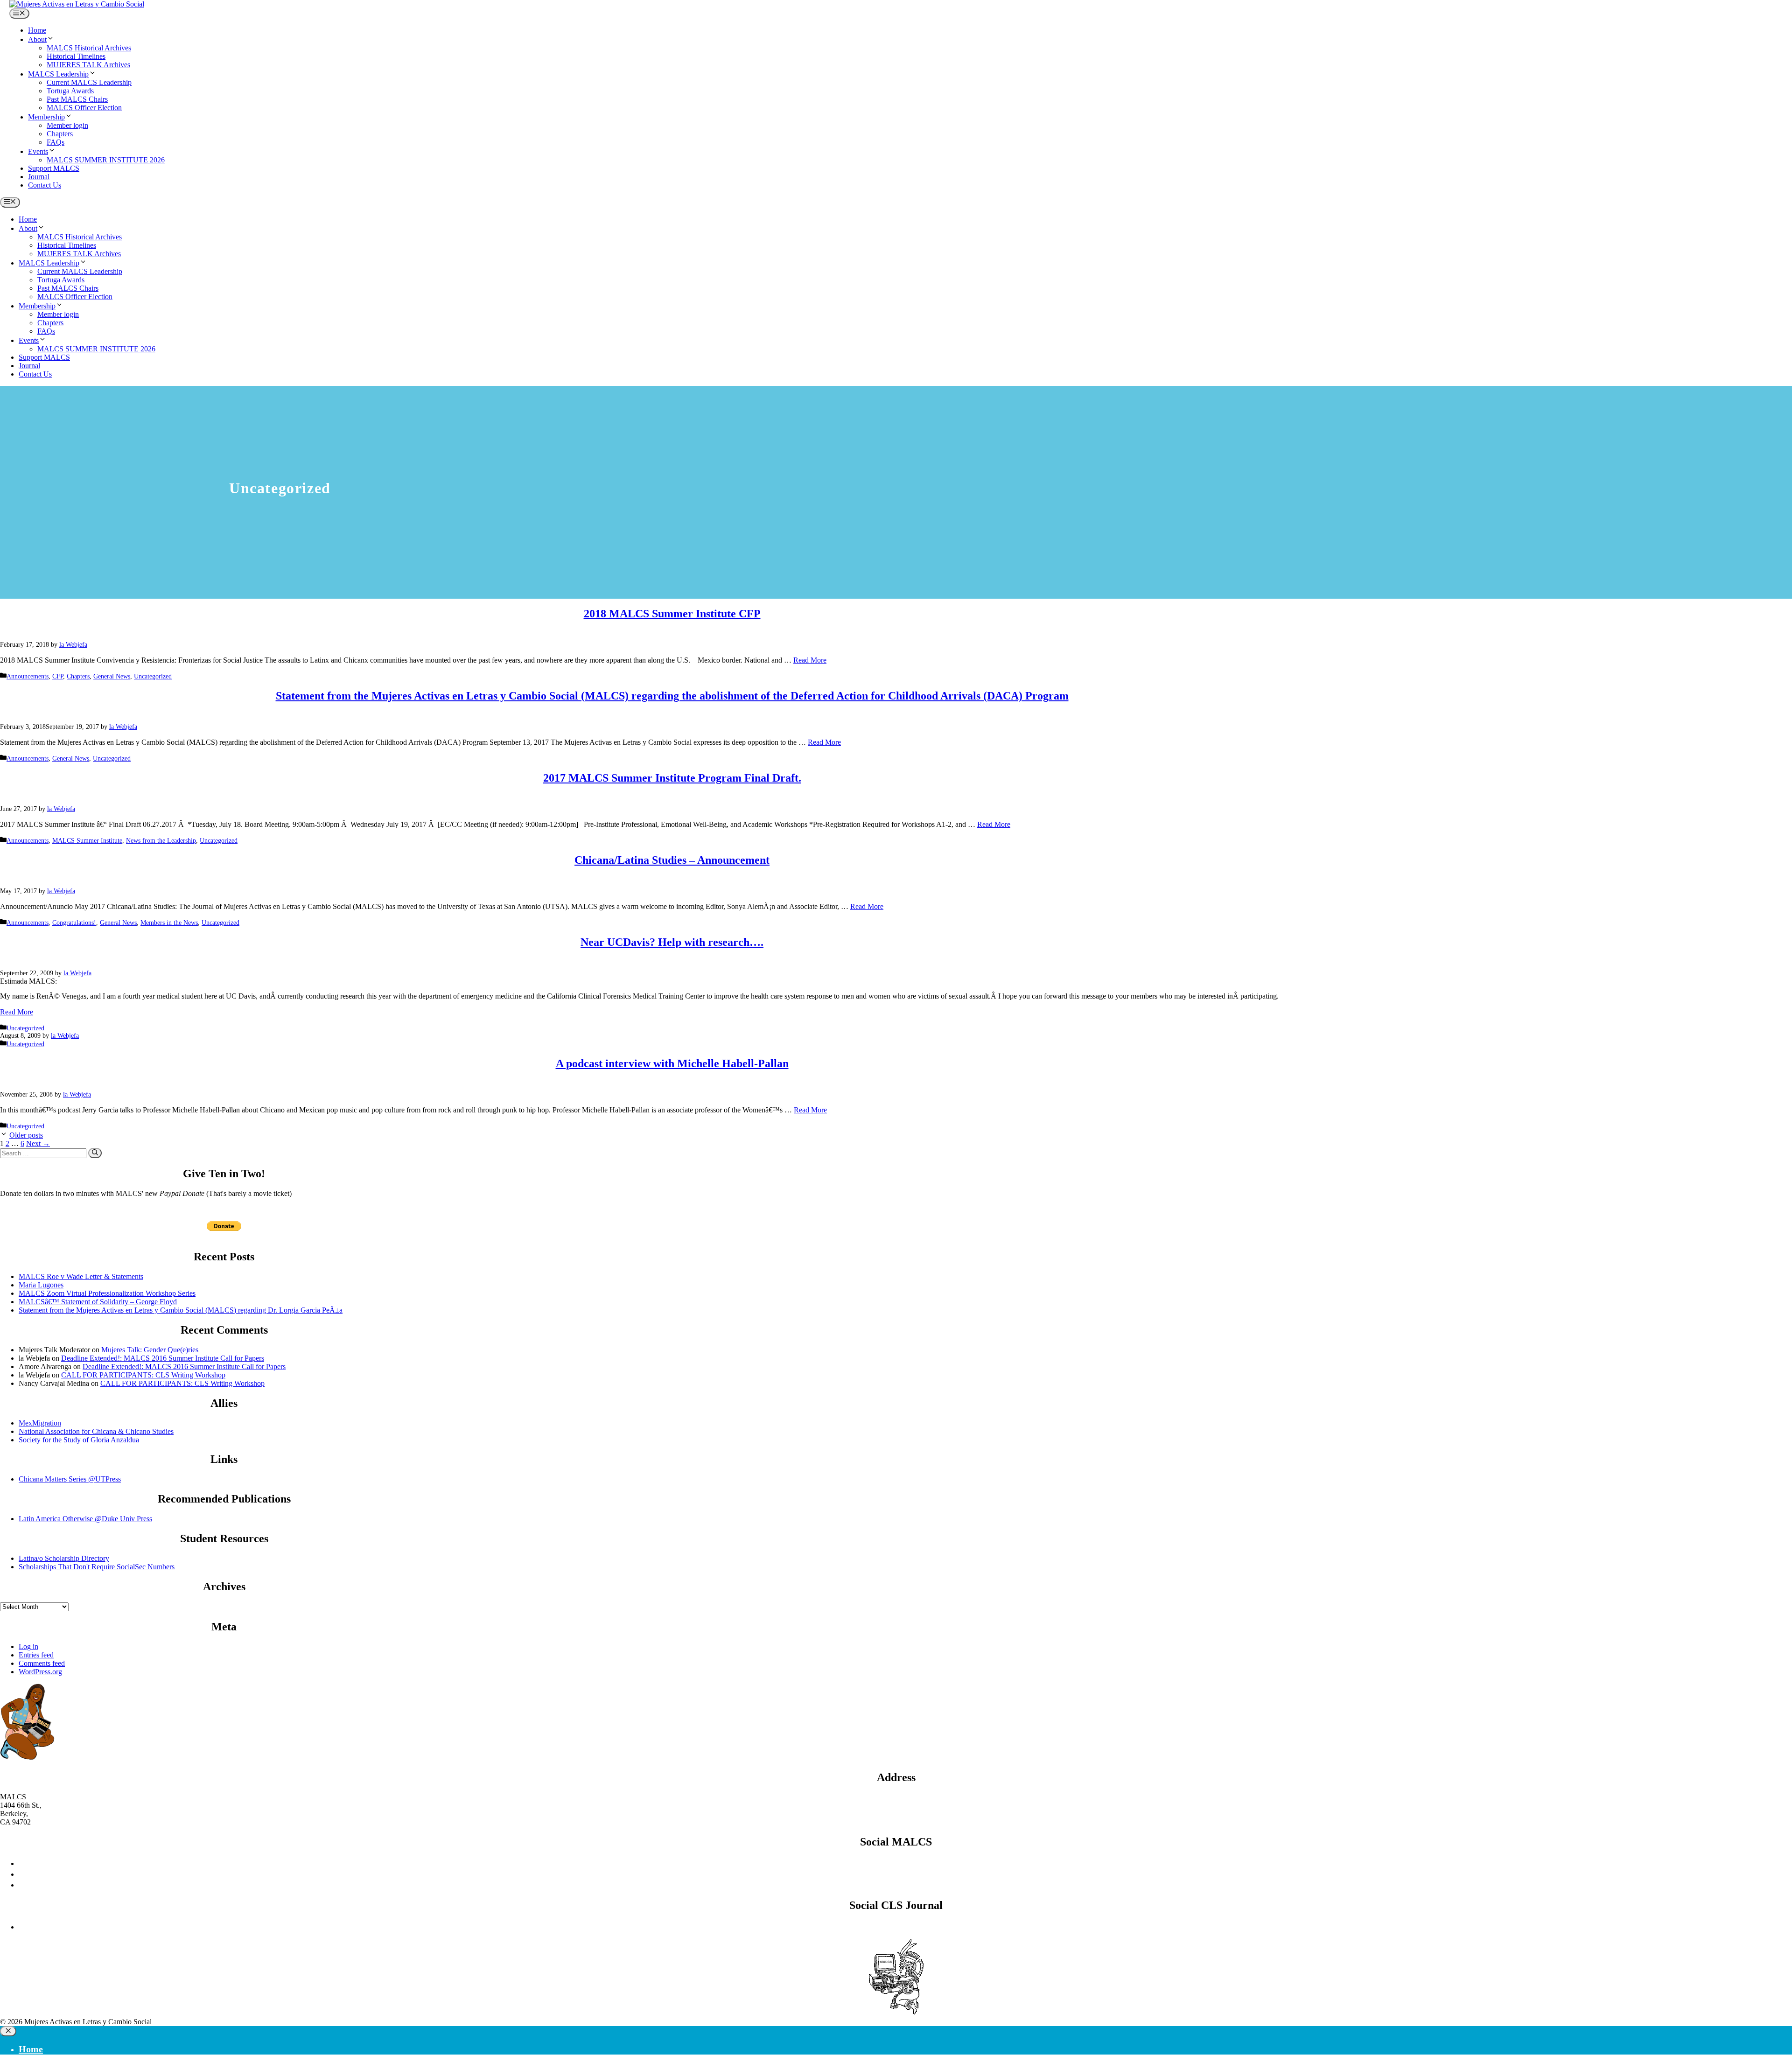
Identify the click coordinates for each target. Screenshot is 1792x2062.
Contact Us (45, 185)
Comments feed (42, 1663)
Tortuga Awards (70, 91)
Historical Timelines (76, 56)
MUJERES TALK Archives (88, 65)
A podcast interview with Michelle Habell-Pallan (672, 1063)
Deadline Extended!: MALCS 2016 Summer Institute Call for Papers (163, 1358)
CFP (58, 676)
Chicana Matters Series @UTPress (70, 1479)
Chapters (60, 134)
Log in (28, 1646)
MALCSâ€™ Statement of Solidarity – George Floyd (98, 1302)
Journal (39, 177)
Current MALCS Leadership (89, 82)
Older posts (26, 1135)
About (37, 39)
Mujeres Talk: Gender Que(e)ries (150, 1350)
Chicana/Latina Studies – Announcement (672, 860)
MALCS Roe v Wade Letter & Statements (81, 1276)
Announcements (28, 676)
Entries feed (36, 1655)
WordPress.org (40, 1672)
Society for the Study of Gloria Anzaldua (79, 1440)
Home (37, 30)
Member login (67, 125)
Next (38, 1143)
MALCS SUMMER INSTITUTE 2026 (106, 160)
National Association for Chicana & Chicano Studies (96, 1431)
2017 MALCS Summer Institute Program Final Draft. (672, 778)
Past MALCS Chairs (77, 99)
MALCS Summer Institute (87, 841)
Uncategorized (153, 676)
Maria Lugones (41, 1285)
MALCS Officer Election (84, 108)
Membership (46, 117)
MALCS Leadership (58, 74)
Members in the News (169, 923)
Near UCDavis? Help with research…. (672, 942)
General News (112, 676)
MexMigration (40, 1423)
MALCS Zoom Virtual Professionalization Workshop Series (107, 1293)
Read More (810, 660)
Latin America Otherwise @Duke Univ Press (85, 1519)
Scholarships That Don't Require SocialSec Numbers (97, 1567)
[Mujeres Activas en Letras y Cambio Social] (77, 4)
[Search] (95, 1153)
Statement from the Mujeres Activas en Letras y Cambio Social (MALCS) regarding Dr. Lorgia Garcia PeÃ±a (181, 1310)
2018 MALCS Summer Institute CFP (672, 614)
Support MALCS (54, 168)
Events (38, 151)
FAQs (56, 142)
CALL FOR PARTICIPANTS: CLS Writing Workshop (143, 1375)
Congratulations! (74, 923)
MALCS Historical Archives (89, 48)
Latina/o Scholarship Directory (64, 1558)
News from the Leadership (161, 841)
